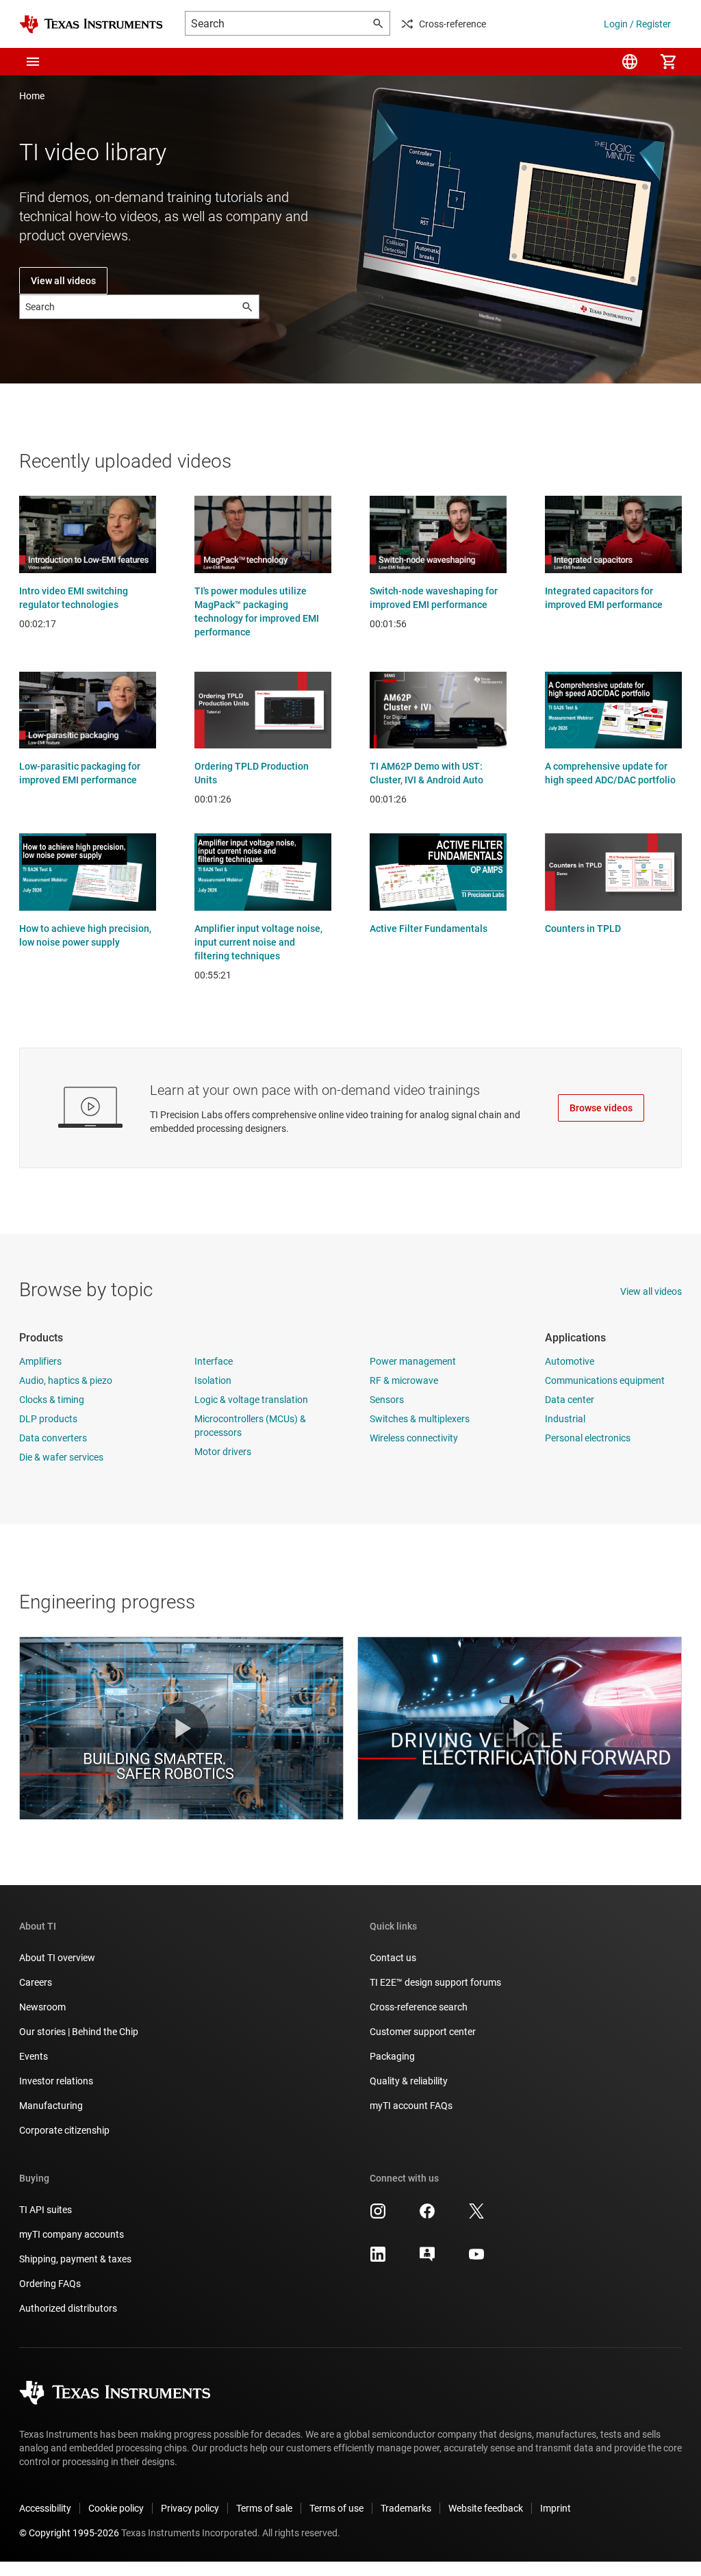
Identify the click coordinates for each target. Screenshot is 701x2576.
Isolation (213, 1380)
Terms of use (336, 2508)
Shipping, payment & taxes (75, 2259)
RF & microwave (404, 1380)
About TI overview (57, 1958)
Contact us (393, 1958)
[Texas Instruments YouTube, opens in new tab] (476, 2259)
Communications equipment (605, 1380)
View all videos (63, 281)
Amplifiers (40, 1361)
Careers (36, 1982)
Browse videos (601, 1108)
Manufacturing (51, 2106)
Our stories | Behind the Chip (79, 2032)
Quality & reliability (409, 2081)
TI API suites (46, 2210)
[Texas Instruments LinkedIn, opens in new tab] (378, 2259)
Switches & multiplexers (420, 1419)
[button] (33, 62)
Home (32, 96)
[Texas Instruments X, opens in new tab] (476, 2216)
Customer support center (423, 2032)
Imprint (556, 2508)
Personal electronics (588, 1438)
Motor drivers (223, 1452)
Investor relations (56, 2081)
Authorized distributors (68, 2308)
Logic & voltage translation (251, 1400)
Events (34, 2056)
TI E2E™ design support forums (435, 1982)
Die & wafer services (61, 1457)
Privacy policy (190, 2508)
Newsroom (42, 2007)
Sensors (387, 1400)
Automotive (570, 1361)
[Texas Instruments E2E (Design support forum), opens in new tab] (427, 2259)
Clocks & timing (52, 1400)
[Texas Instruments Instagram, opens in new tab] (378, 2216)
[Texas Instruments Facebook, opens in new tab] (427, 2216)
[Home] (91, 24)
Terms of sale (264, 2508)
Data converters (53, 1438)
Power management (413, 1361)
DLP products (48, 1419)
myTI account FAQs (411, 2106)
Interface (214, 1361)
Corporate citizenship (64, 2130)
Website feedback (486, 2508)
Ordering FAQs (50, 2284)
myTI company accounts (72, 2234)
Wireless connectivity (414, 1438)
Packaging (392, 2056)
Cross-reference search (419, 2007)
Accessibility (45, 2508)
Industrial (565, 1419)
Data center (570, 1400)
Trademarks (406, 2508)
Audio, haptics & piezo (66, 1380)
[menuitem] (630, 62)
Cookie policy (116, 2508)
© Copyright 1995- (69, 2533)
